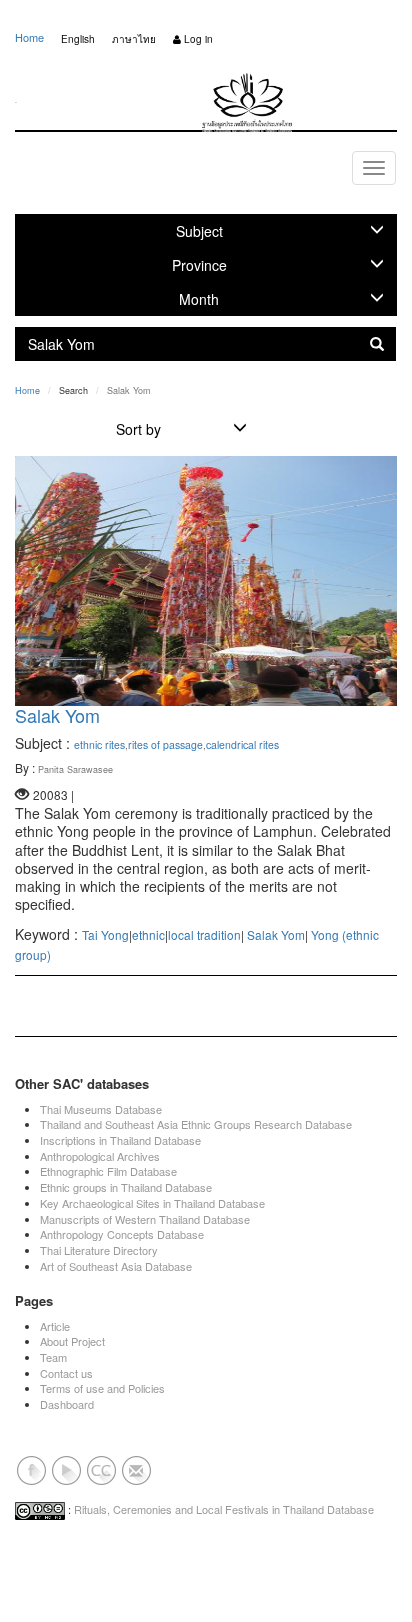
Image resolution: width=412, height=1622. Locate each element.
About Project (72, 1341)
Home (29, 37)
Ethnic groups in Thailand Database (126, 1187)
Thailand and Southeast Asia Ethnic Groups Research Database (196, 1124)
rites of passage (165, 744)
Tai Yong (105, 934)
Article (55, 1326)
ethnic (148, 934)
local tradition (204, 934)
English (78, 39)
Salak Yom (57, 715)
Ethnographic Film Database (108, 1171)
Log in (197, 39)
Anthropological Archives (100, 1156)
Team (53, 1357)
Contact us (66, 1373)
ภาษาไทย (134, 39)
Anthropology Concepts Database (122, 1234)
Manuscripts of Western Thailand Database (145, 1219)
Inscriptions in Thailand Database (120, 1140)
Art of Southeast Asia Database (116, 1266)
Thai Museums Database (101, 1109)
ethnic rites (99, 744)
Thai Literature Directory (99, 1250)
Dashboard (67, 1404)
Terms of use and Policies (102, 1388)
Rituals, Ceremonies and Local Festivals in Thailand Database (224, 1509)
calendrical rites (242, 744)
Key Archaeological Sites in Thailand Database (152, 1203)
